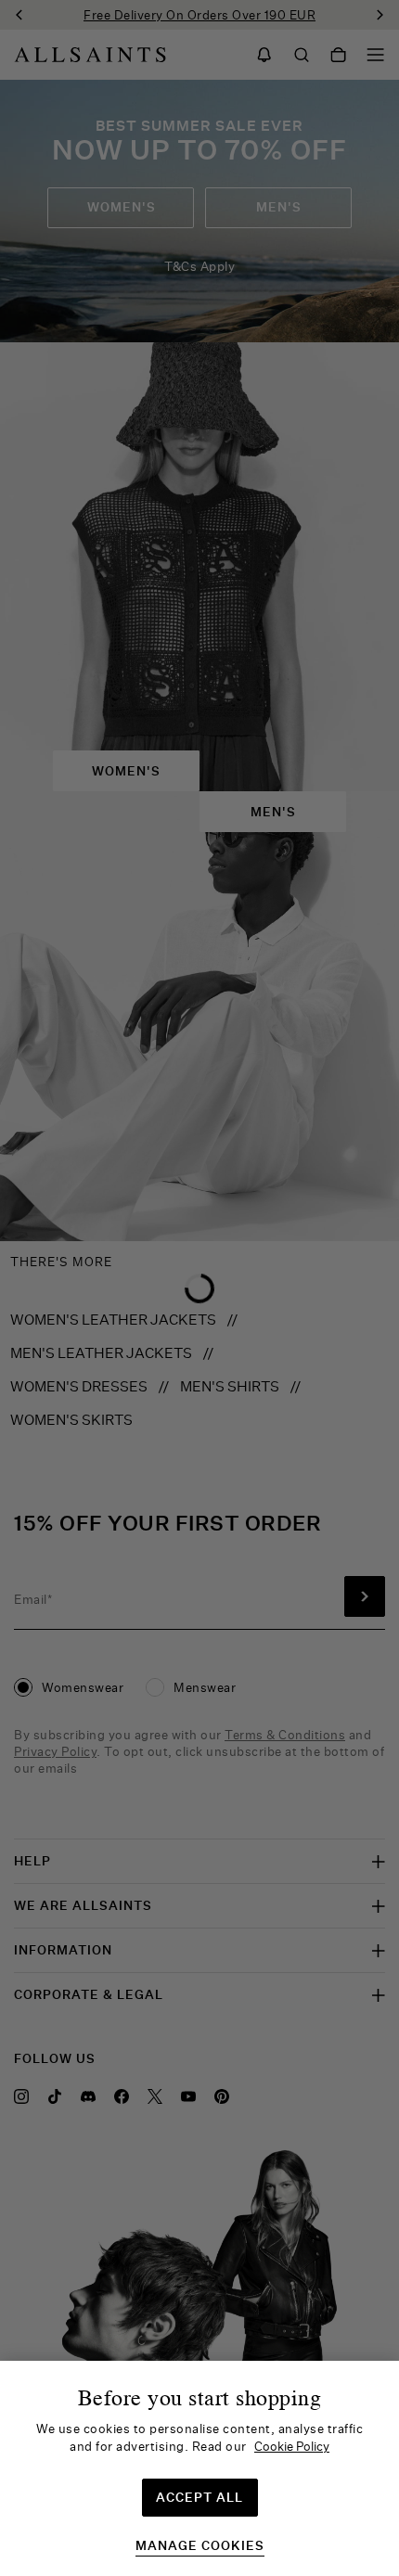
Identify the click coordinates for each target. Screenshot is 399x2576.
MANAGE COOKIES (200, 2546)
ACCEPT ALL (199, 2497)
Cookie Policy (292, 2446)
